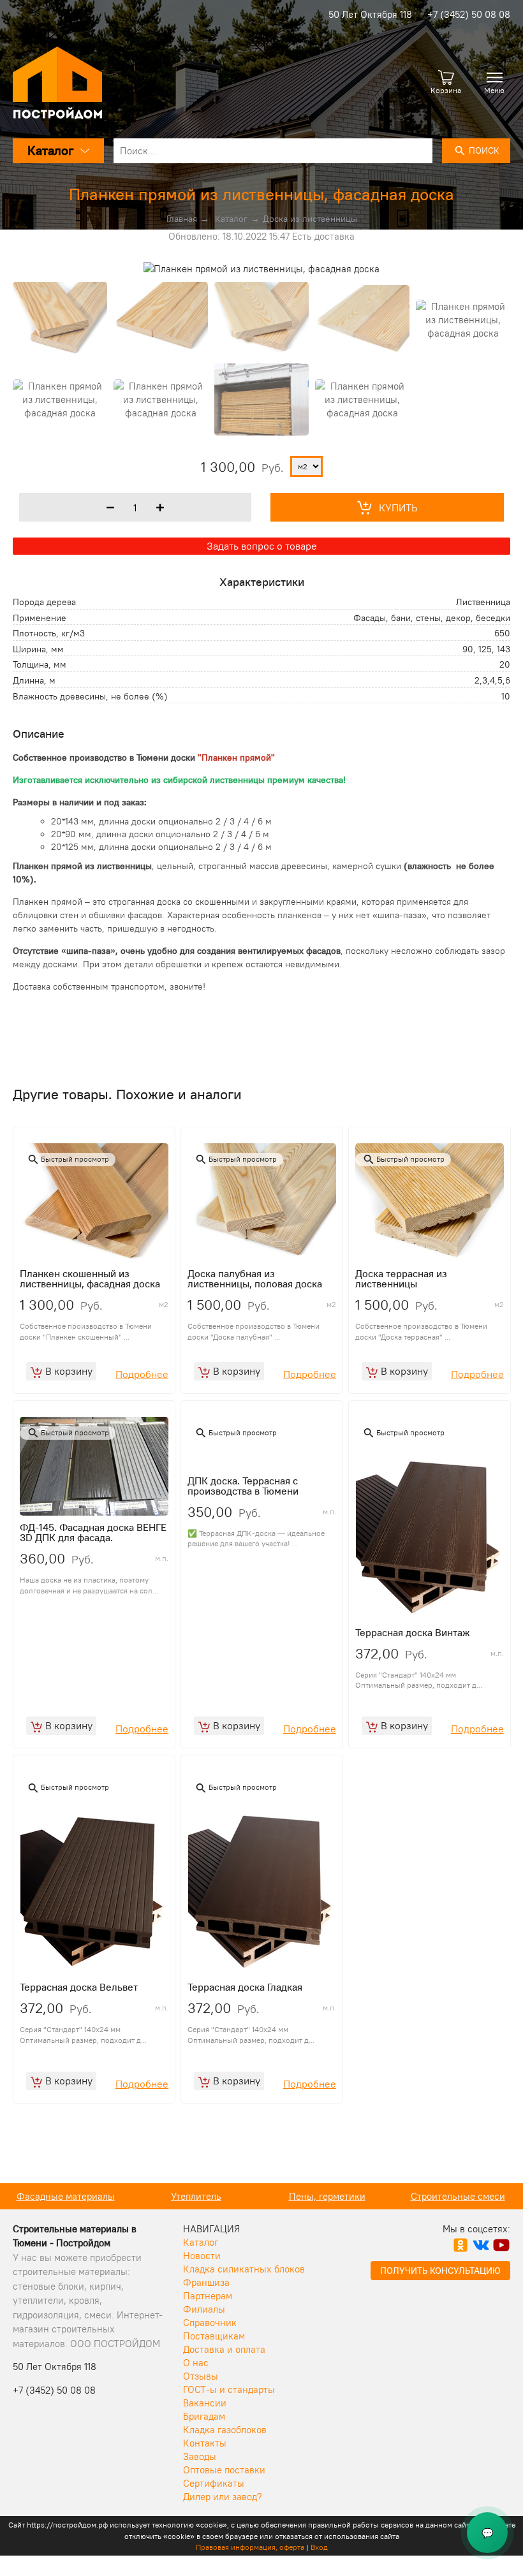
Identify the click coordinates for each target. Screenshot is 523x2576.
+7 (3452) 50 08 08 (469, 14)
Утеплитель (196, 2196)
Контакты (205, 2443)
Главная (182, 219)
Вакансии (205, 2403)
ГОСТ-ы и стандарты (229, 2389)
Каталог (231, 219)
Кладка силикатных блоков (244, 2269)
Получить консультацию (440, 2271)
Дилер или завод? (223, 2497)
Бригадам (204, 2416)
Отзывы (201, 2376)
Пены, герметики (327, 2196)
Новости (202, 2256)
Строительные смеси (458, 2196)
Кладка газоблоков (225, 2430)
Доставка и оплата (224, 2349)
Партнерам (208, 2296)
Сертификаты (214, 2483)
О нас (196, 2363)
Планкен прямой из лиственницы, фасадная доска (261, 194)
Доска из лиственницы (310, 219)
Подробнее (142, 1374)
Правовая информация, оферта (250, 2547)
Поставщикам (214, 2336)
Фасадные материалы (66, 2196)
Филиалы (204, 2309)
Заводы (200, 2456)
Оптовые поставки (224, 2470)
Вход (319, 2547)
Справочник (210, 2323)
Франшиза (206, 2282)
